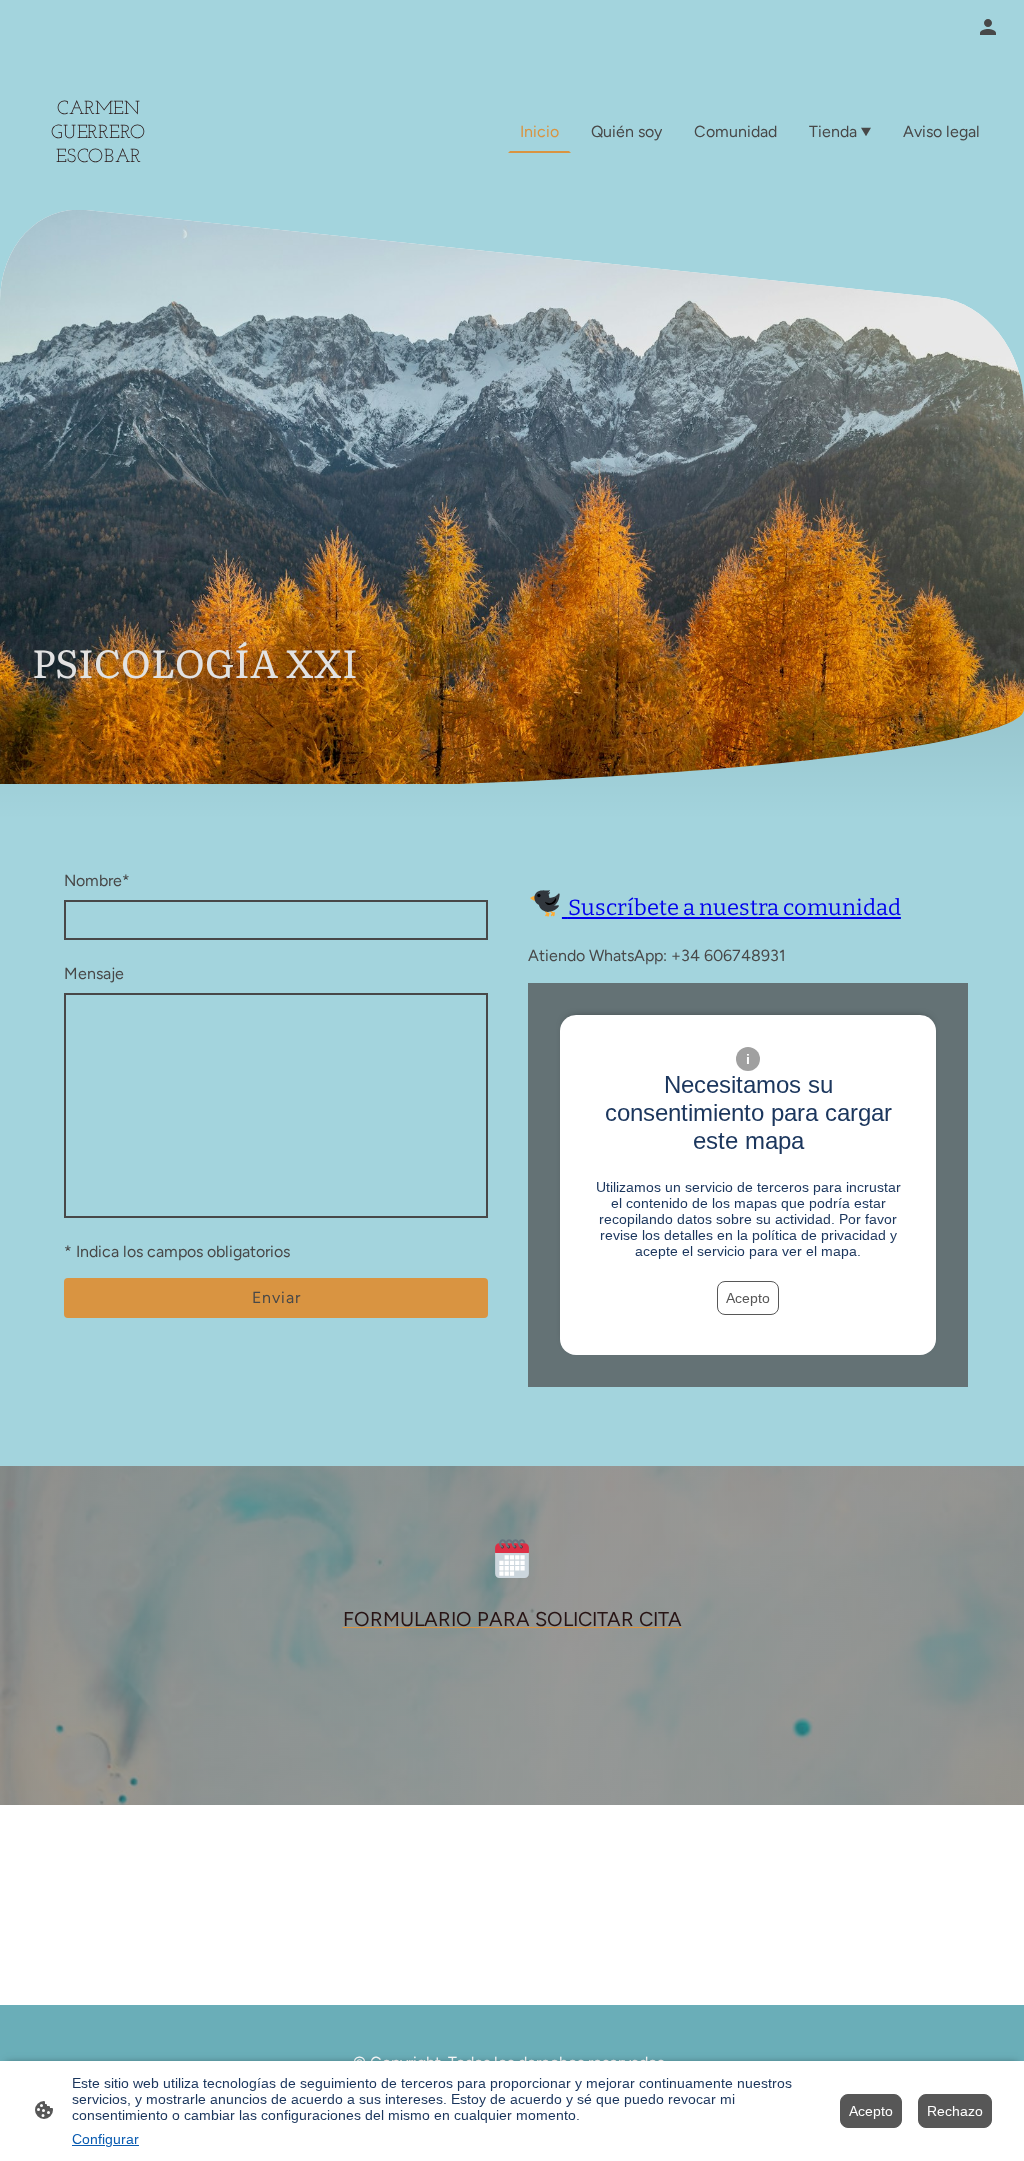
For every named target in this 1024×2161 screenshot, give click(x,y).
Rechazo (955, 2111)
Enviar (276, 1297)
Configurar (105, 2139)
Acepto (748, 1298)
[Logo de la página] (98, 185)
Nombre (97, 880)
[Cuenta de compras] (988, 27)
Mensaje (94, 973)
